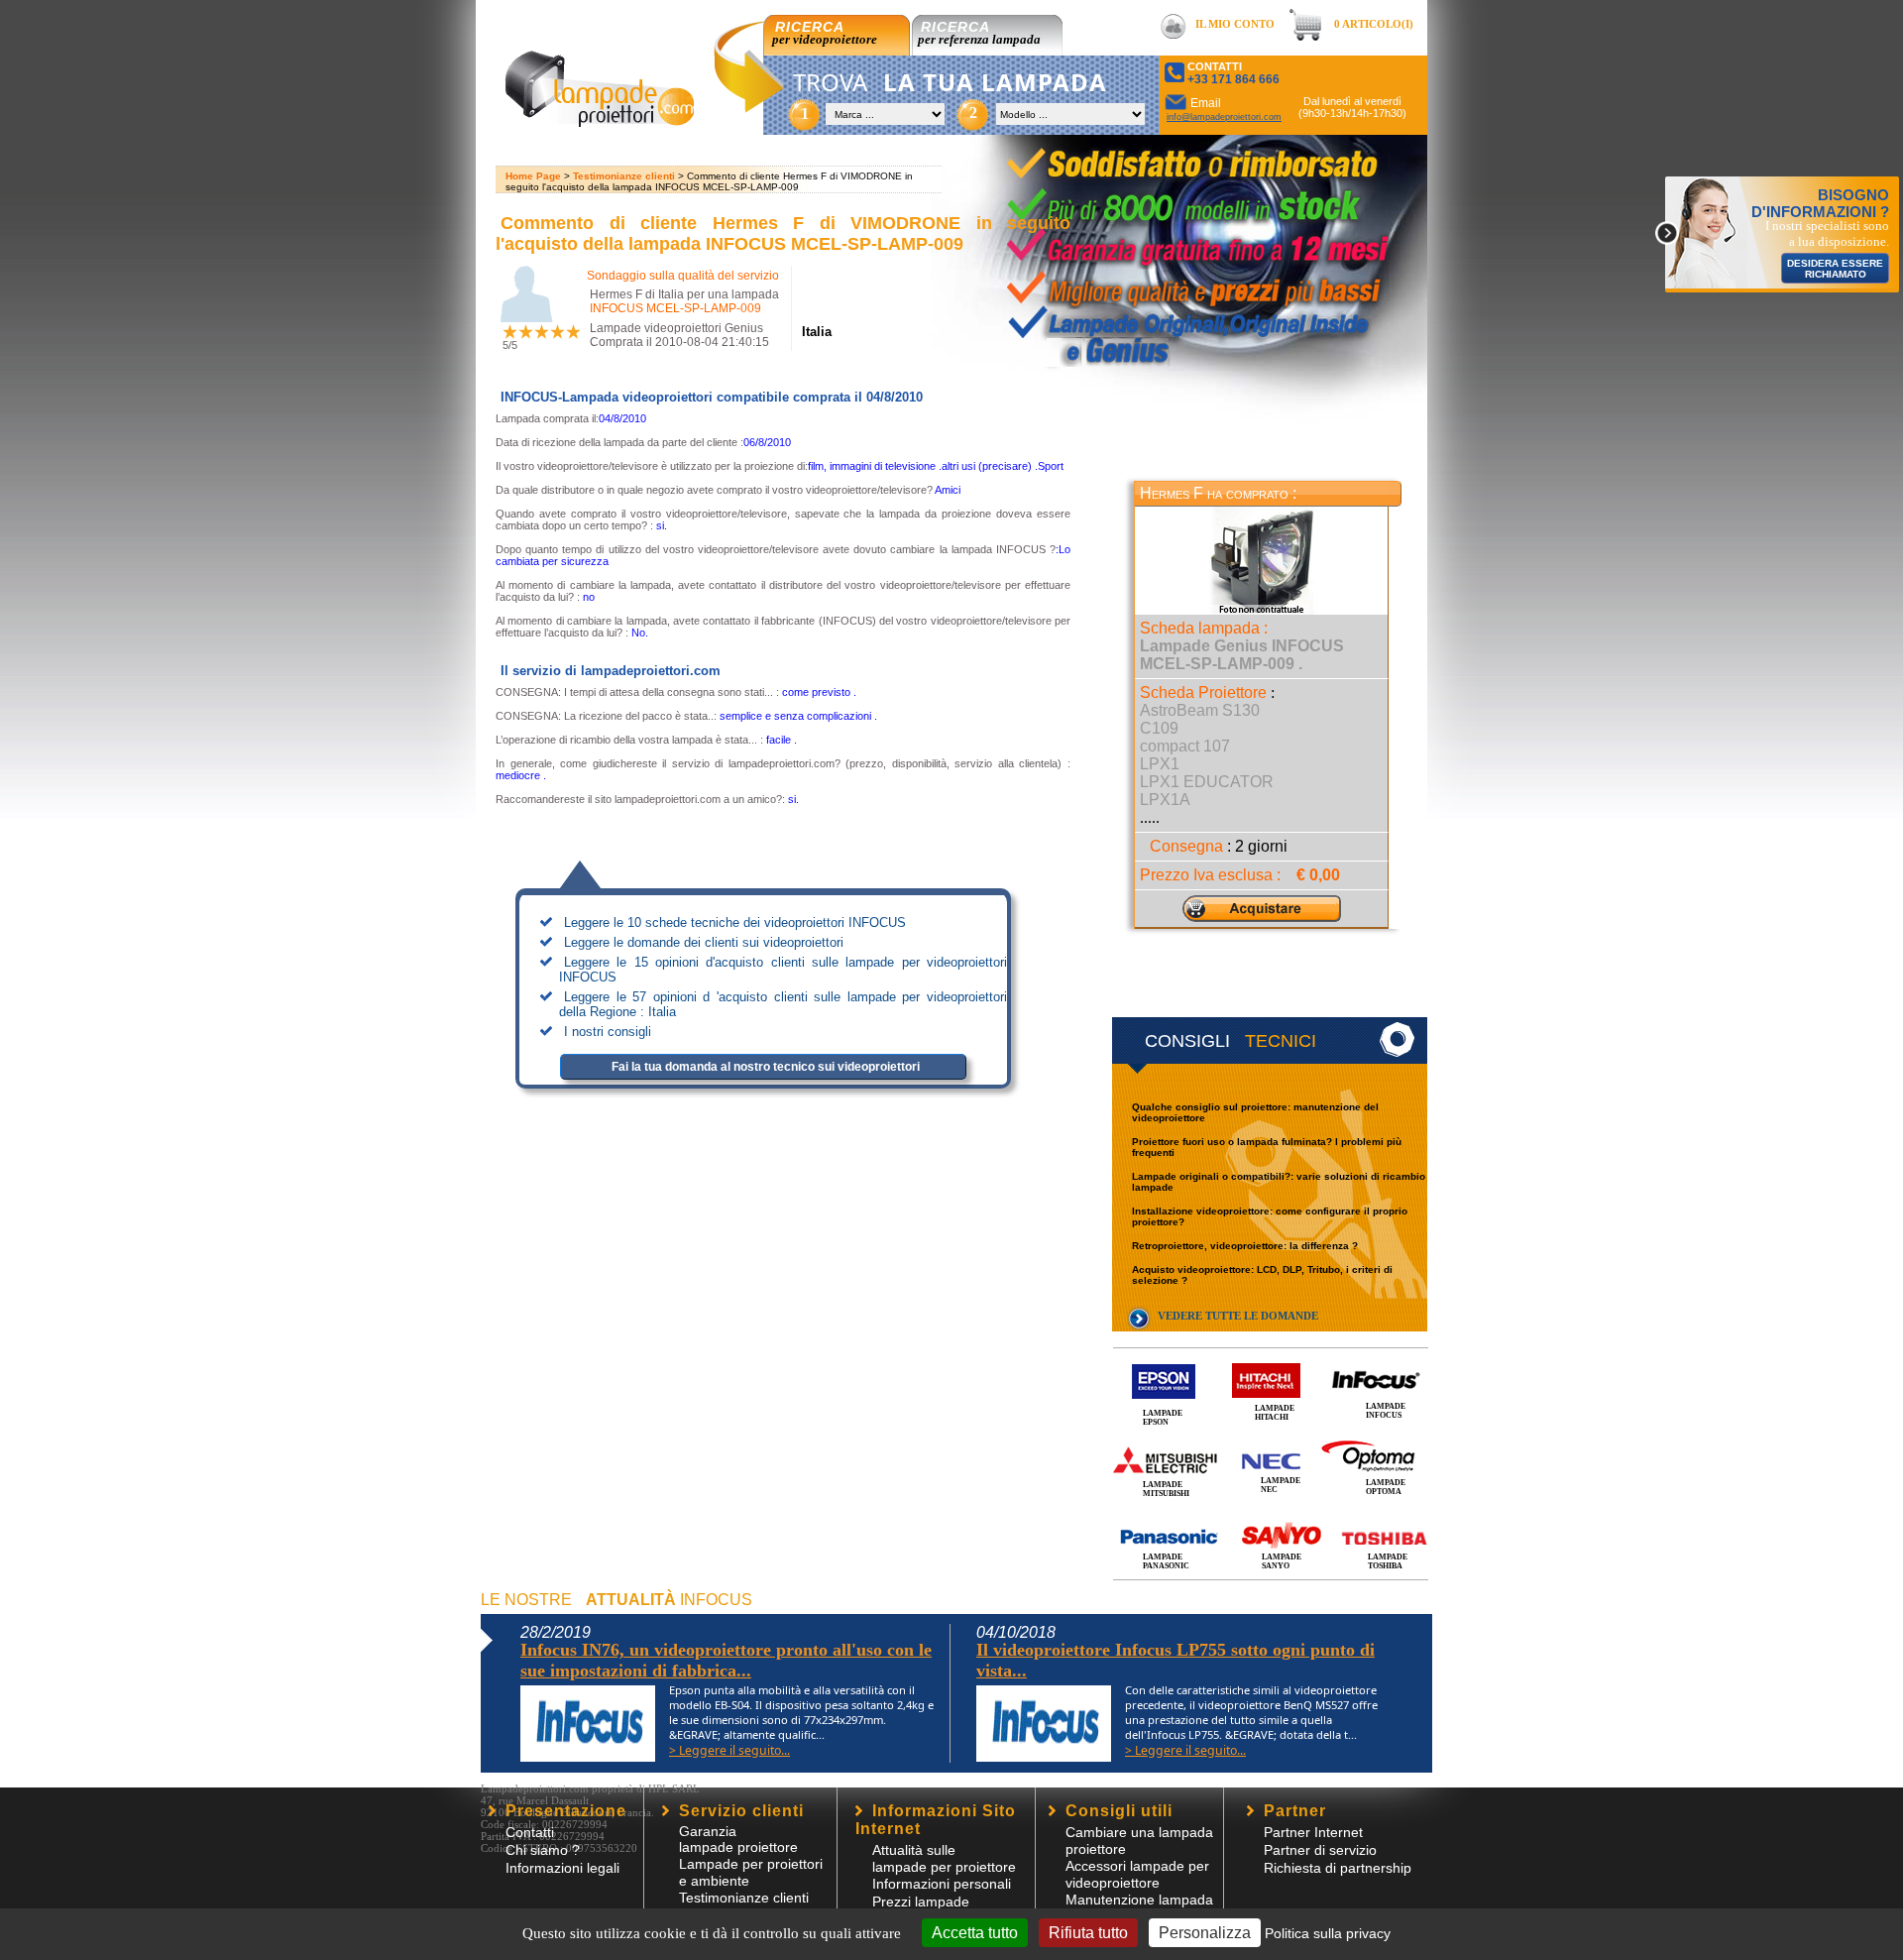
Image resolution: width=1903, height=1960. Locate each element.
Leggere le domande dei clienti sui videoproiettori (704, 942)
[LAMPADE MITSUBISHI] (1271, 1439)
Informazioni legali (562, 1868)
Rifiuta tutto (1088, 1933)
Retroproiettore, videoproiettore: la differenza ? (1245, 1246)
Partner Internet (1313, 1832)
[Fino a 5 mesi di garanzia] (1153, 238)
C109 (1159, 728)
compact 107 (1185, 746)
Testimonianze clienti (624, 176)
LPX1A (1165, 800)
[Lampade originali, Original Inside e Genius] (1177, 331)
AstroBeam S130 (1200, 710)
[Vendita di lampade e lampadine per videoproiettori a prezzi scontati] (599, 121)
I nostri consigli (608, 1032)
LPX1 (1160, 764)
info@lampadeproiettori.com (1224, 117)
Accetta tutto (975, 1933)
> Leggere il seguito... (729, 1750)
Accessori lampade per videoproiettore (1137, 1874)
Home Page (533, 176)
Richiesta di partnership (1338, 1868)
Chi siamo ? (543, 1850)
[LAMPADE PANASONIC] (1271, 1515)
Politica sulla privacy (1328, 1933)
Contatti (530, 1832)
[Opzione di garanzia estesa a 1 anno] (1182, 275)
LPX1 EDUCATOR (1207, 782)
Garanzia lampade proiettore (738, 1839)
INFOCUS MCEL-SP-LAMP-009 (675, 308)
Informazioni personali (942, 1884)
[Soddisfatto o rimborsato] (1195, 160)
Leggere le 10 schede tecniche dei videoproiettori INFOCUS (735, 922)
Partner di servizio (1320, 1850)
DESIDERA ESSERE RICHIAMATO (1835, 269)
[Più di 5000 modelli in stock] (1143, 202)
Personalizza (1205, 1933)
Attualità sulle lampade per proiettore (944, 1858)
